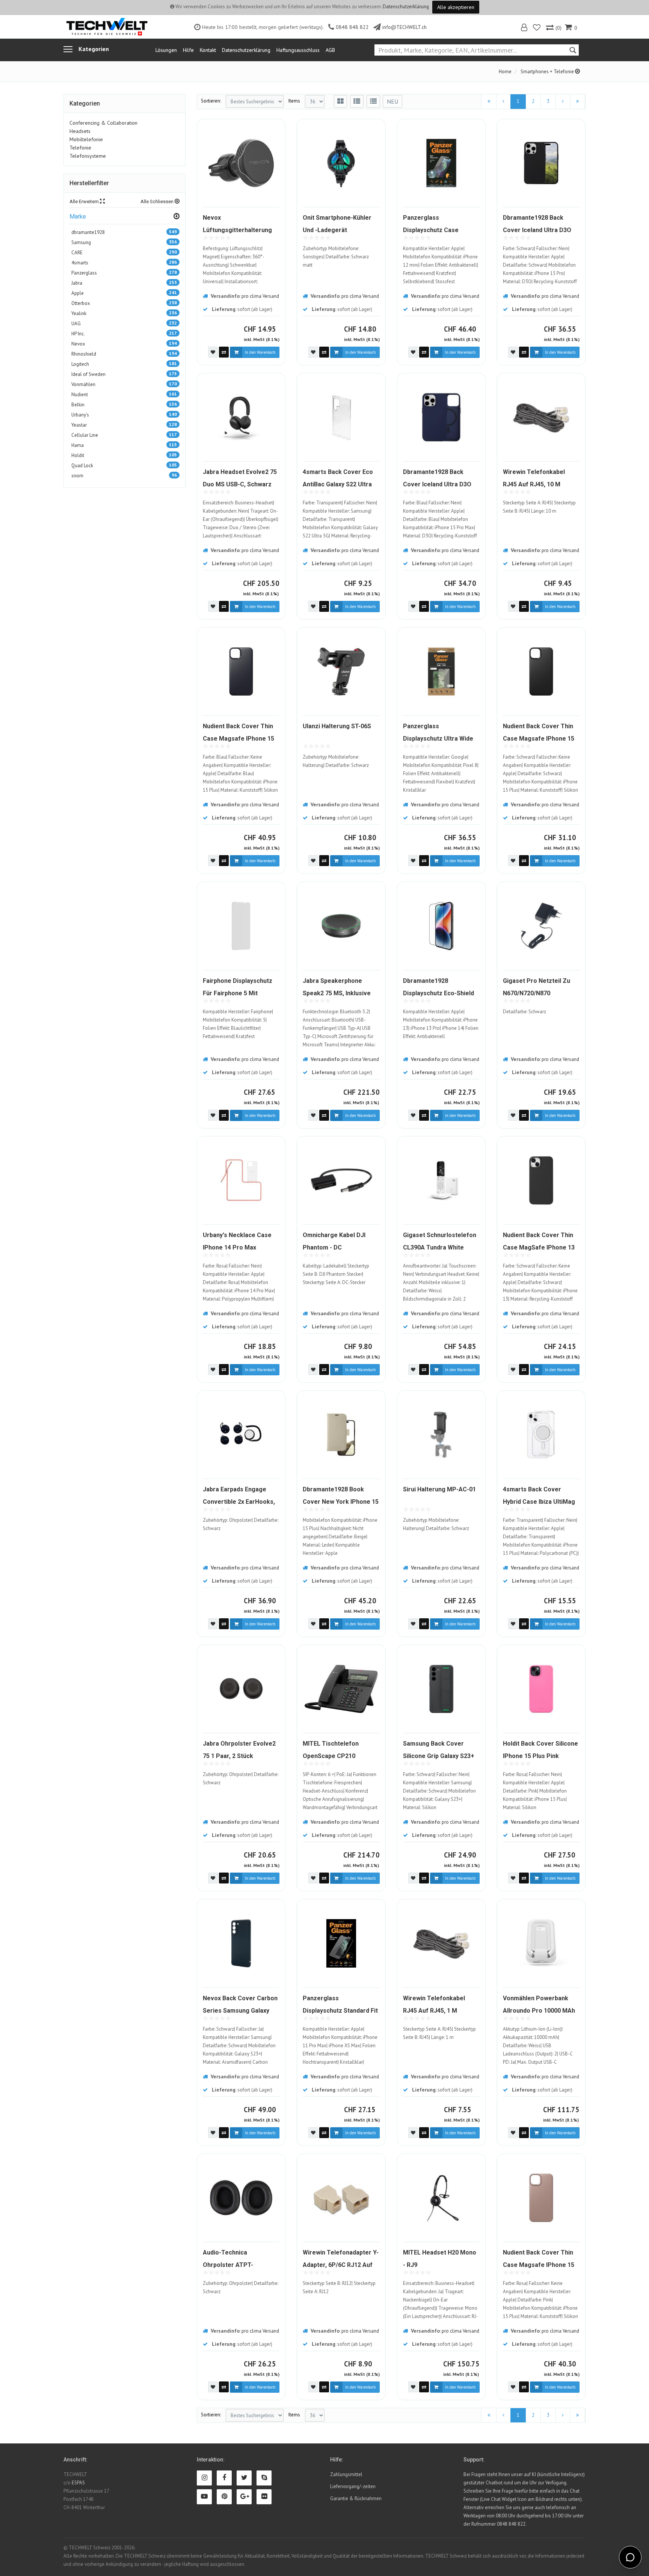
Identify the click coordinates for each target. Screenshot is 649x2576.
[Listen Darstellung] (357, 101)
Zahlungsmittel (346, 2474)
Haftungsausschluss (298, 50)
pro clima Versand (260, 296)
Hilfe (188, 50)
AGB (330, 50)
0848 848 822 (352, 27)
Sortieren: (211, 101)
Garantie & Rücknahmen (356, 2498)
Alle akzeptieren (456, 7)
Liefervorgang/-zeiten (353, 2486)
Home (505, 72)
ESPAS (78, 2483)
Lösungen (166, 50)
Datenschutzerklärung (406, 7)
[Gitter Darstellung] (340, 101)
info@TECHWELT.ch (404, 27)
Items (294, 101)
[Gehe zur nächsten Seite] (563, 102)
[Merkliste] (537, 28)
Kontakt (208, 50)
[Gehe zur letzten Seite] (577, 102)
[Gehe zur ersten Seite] (489, 102)
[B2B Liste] (373, 101)
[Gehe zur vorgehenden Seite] (503, 102)
